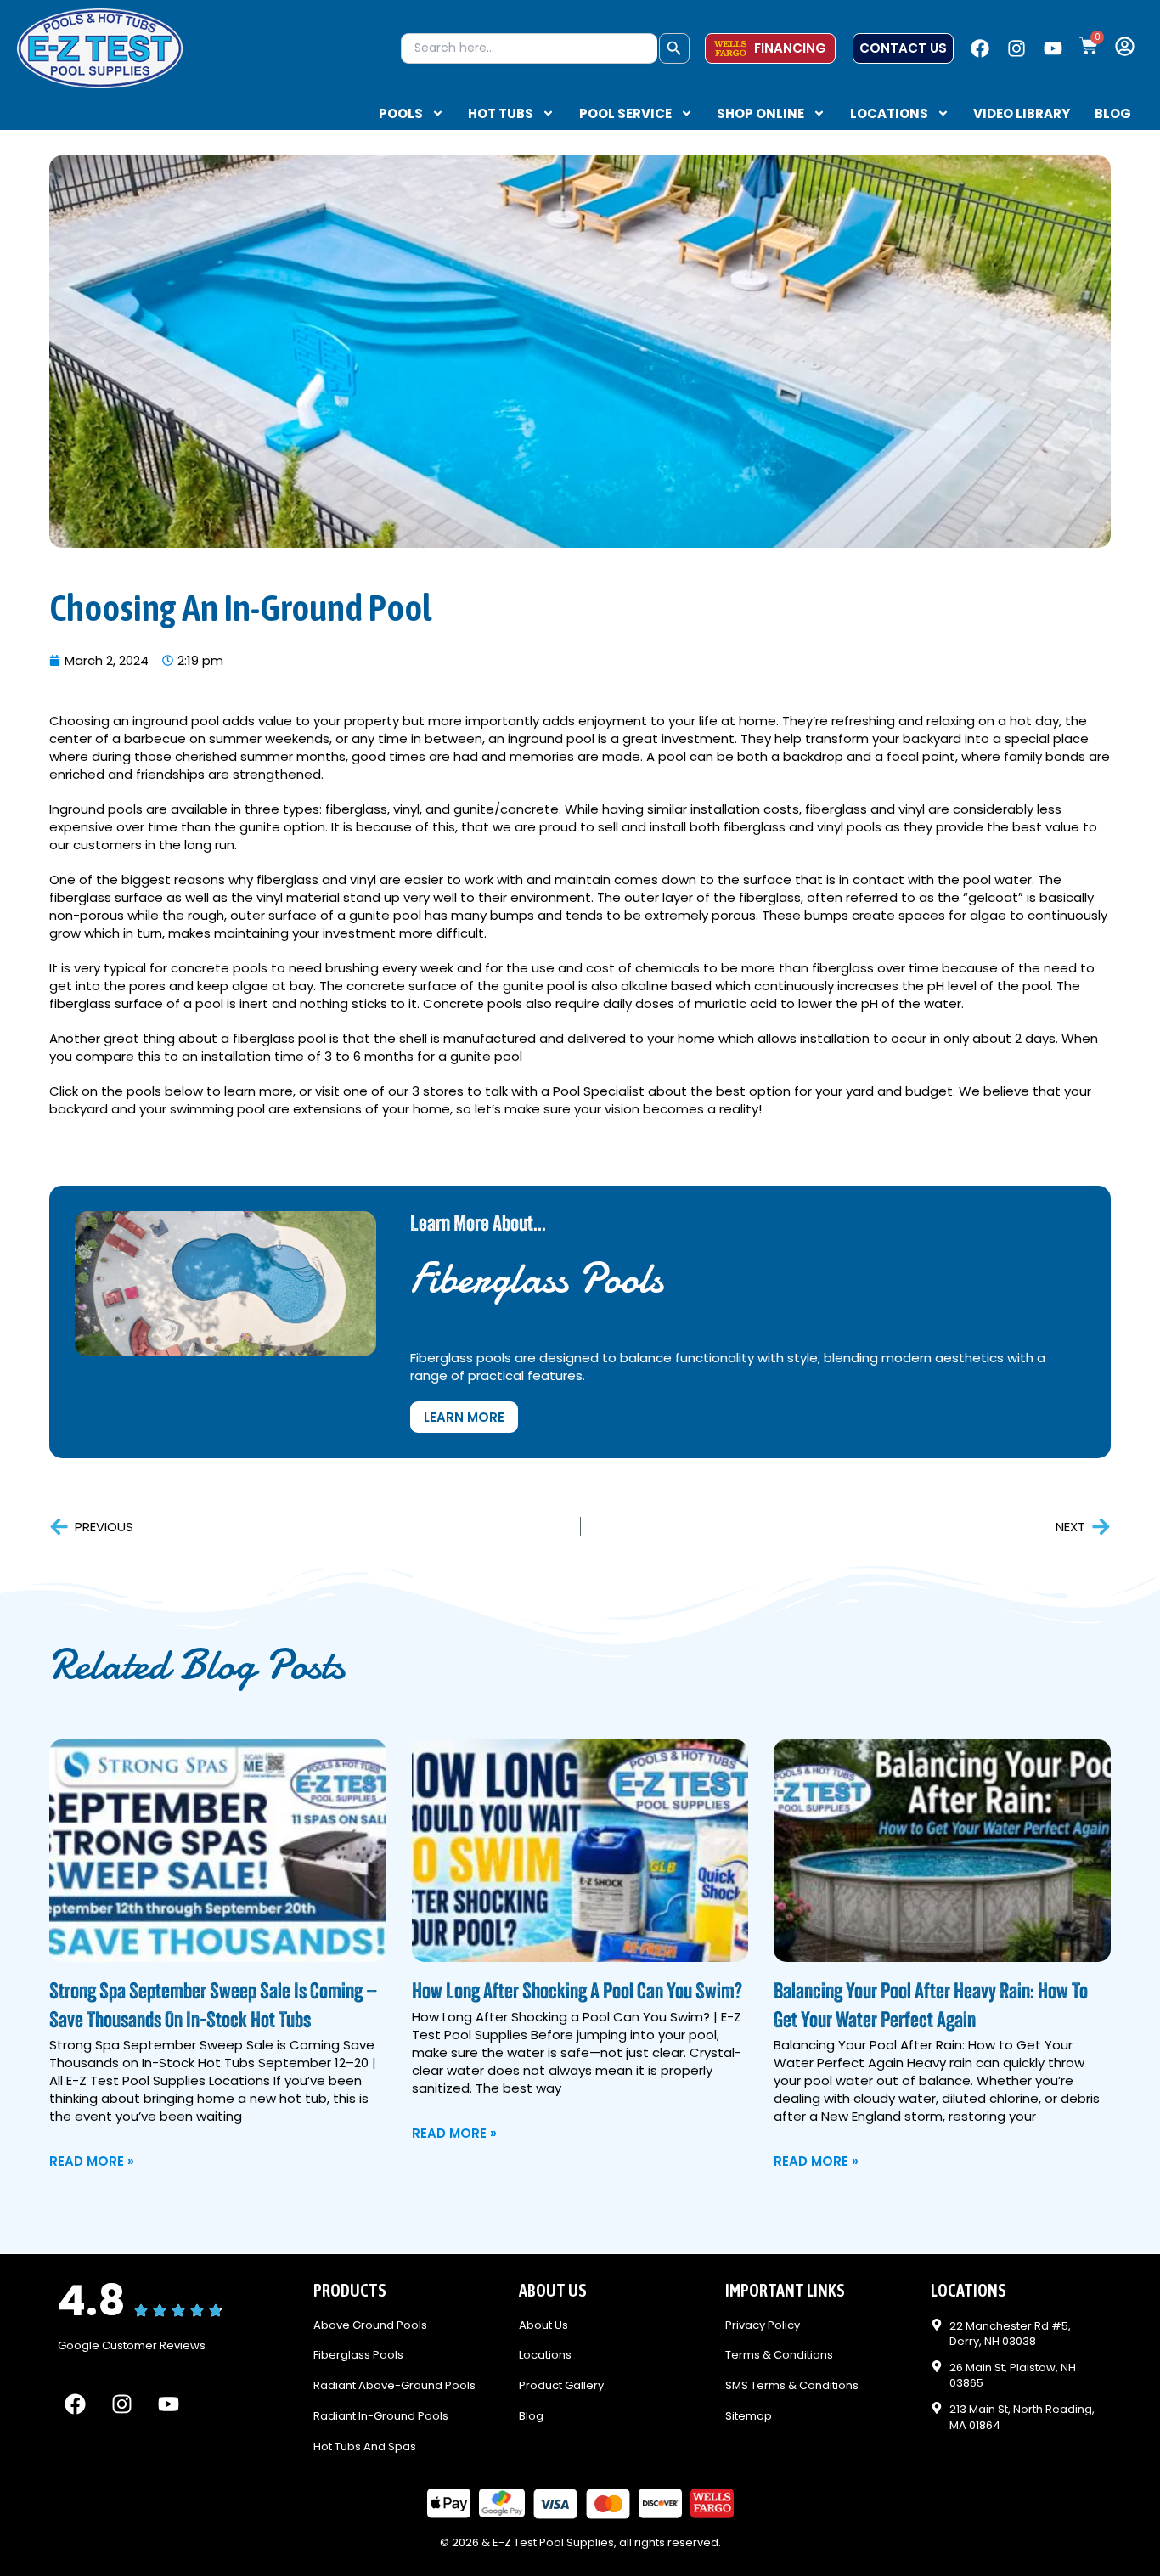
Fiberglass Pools (358, 2356)
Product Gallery (561, 2386)
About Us (543, 2326)
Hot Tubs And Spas (365, 2447)
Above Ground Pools (370, 2326)
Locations (889, 114)
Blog (1113, 114)
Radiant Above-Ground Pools (394, 2386)
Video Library (1022, 114)
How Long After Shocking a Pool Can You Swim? (577, 1993)
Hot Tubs (501, 114)
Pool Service (625, 114)
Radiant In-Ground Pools (381, 2417)
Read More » (92, 2161)
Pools (401, 114)
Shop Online (760, 114)
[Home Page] (100, 48)
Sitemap (749, 2417)
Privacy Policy (763, 2326)
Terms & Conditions (779, 2356)
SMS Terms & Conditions (792, 2386)
